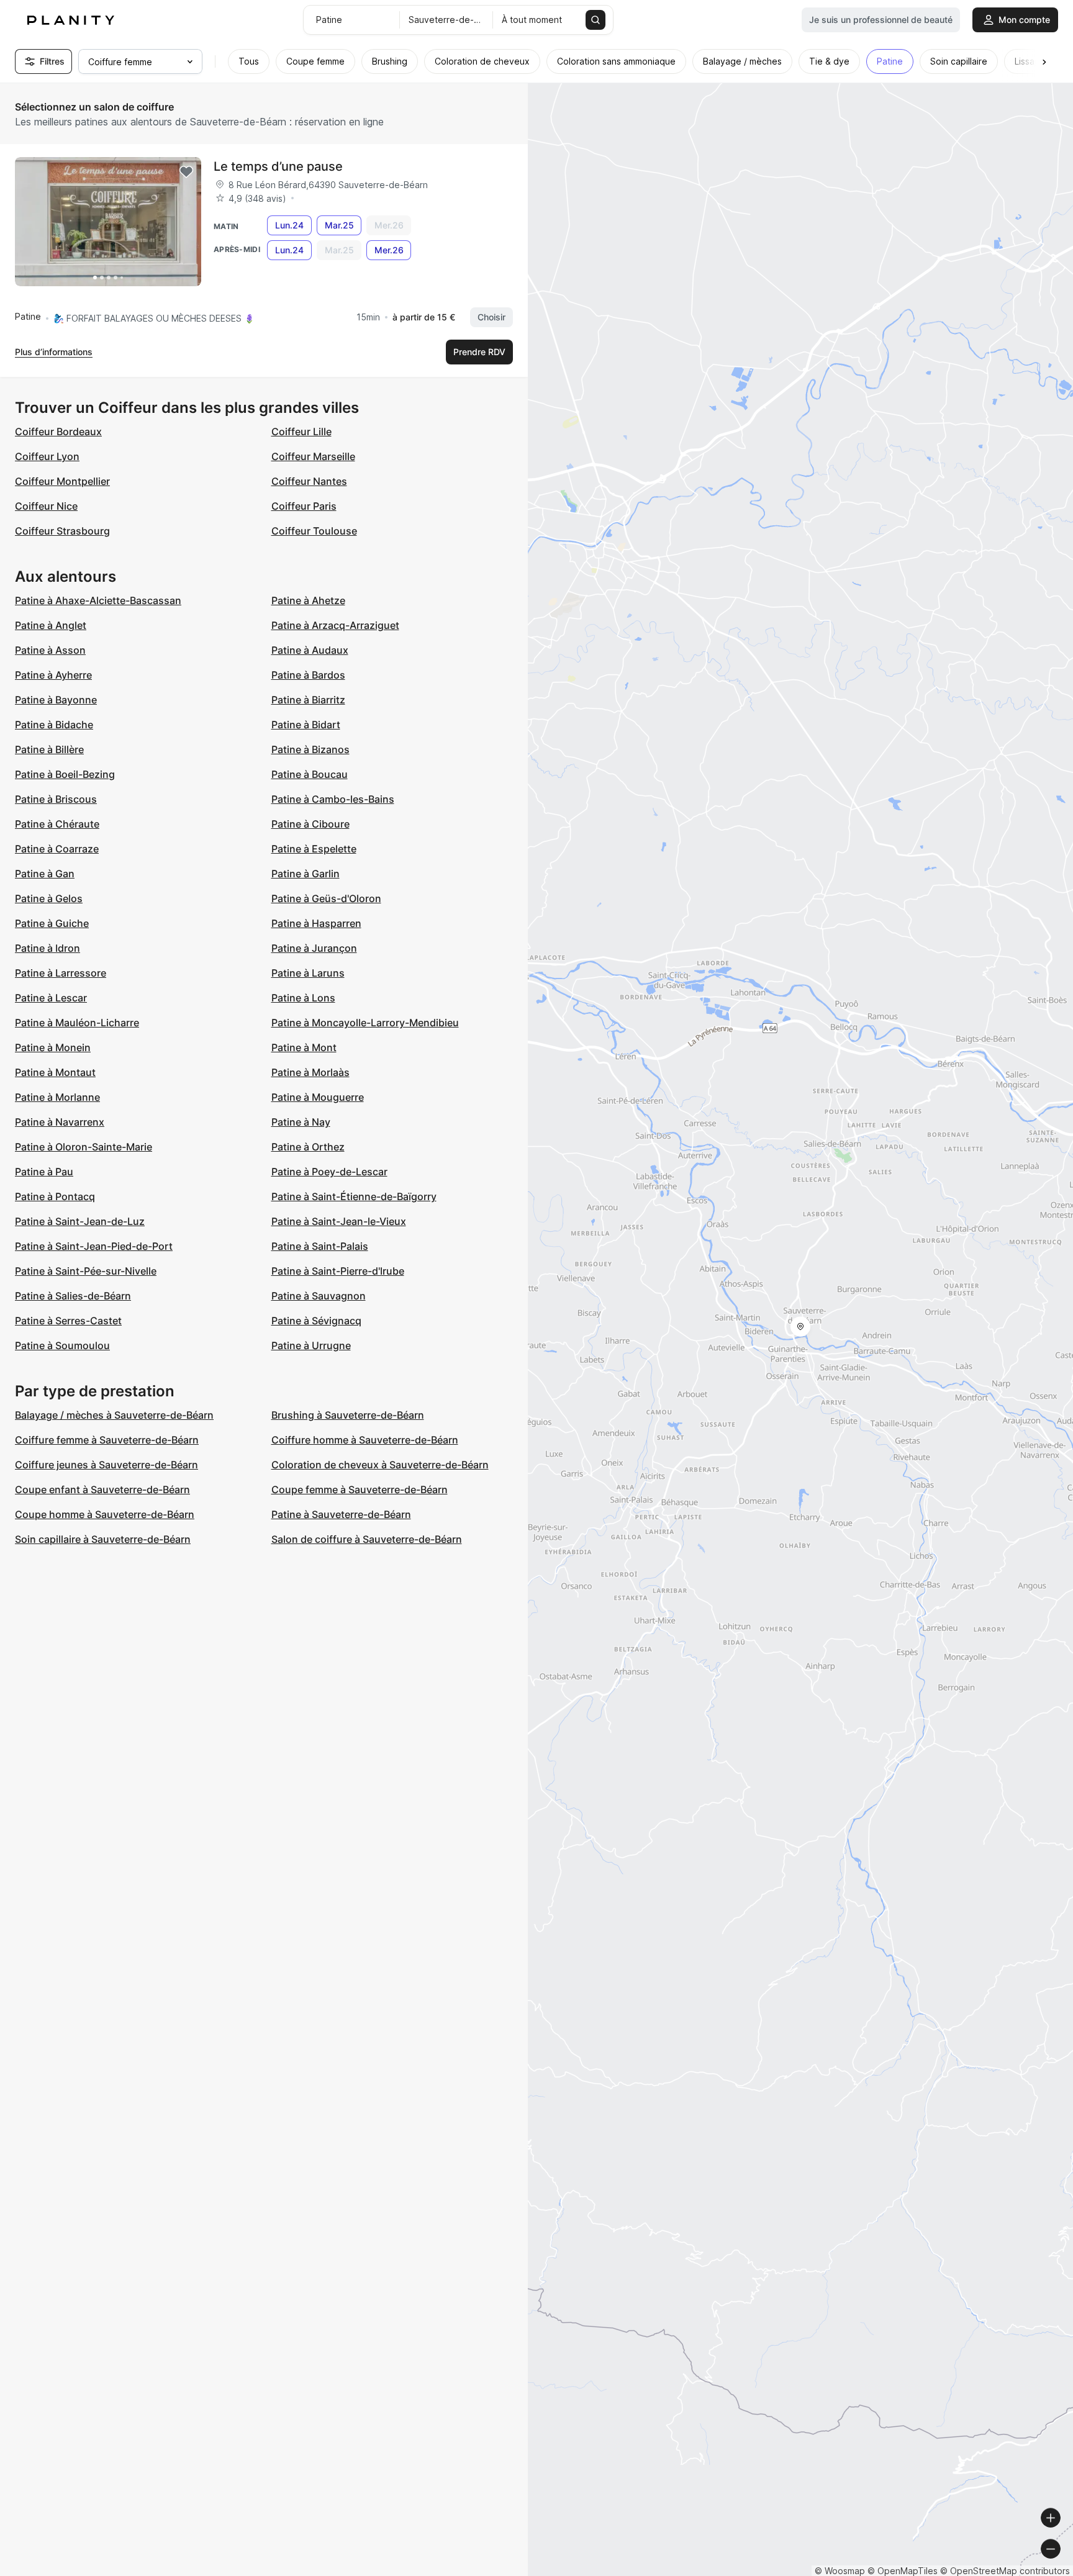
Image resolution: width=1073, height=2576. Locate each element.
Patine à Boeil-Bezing (65, 774)
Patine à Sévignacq (316, 1321)
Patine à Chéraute (57, 824)
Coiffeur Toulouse (314, 531)
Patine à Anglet (51, 625)
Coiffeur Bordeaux (58, 432)
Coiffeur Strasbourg (62, 531)
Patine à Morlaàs (310, 1072)
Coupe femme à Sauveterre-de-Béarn (360, 1489)
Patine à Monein (53, 1047)
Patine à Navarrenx (60, 1122)
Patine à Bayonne (56, 700)
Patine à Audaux (310, 650)
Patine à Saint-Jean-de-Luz (80, 1221)
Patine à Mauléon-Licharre (77, 1023)
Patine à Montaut (55, 1072)
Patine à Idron (48, 948)
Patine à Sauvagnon (319, 1296)
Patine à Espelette (314, 849)
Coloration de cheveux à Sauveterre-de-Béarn (380, 1465)
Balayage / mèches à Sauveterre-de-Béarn (114, 1415)
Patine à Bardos (308, 675)
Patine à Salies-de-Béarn (73, 1296)
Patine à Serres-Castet (68, 1321)
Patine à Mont (304, 1047)
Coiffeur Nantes (309, 481)
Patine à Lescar (51, 998)
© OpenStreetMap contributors (1005, 2571)
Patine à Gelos (49, 898)
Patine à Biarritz (308, 700)
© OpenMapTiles (903, 2571)
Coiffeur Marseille (313, 456)
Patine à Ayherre (53, 675)
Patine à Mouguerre (318, 1097)
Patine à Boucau (310, 774)
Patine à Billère (49, 749)
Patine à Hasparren (316, 923)
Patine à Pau (44, 1172)
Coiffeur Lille (301, 432)
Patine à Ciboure (310, 824)
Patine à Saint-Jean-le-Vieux (339, 1221)
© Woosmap (840, 2571)
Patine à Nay (301, 1122)
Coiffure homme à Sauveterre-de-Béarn (365, 1440)
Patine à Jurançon (314, 948)
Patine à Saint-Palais (320, 1246)
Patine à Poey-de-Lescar (329, 1172)
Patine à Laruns (308, 973)
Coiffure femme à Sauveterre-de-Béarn (107, 1440)
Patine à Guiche (52, 923)
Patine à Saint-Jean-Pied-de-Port (94, 1246)
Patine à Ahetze (308, 600)
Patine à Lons (303, 998)
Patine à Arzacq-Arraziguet (335, 625)
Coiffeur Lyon (47, 456)
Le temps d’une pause (278, 166)
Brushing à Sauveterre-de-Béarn (348, 1415)
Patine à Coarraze (57, 849)
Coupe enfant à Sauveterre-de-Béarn (102, 1489)
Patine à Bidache (54, 725)
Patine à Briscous (56, 799)
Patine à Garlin (306, 874)
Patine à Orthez (308, 1147)
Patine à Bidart (306, 725)
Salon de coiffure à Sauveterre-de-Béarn (367, 1539)
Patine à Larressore (61, 973)
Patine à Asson (50, 650)
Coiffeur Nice (46, 506)
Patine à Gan (45, 874)
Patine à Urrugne (311, 1345)
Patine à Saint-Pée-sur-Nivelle (86, 1271)
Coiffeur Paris (304, 506)
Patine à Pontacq (55, 1196)
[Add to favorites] (186, 172)
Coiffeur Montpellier (62, 481)
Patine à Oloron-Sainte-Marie (84, 1147)
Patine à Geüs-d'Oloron (326, 898)
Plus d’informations (54, 352)
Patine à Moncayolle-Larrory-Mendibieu (365, 1023)
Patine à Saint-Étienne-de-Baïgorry (354, 1196)
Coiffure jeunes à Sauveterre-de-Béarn (106, 1465)
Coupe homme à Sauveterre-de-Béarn (105, 1514)
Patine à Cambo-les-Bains (333, 799)
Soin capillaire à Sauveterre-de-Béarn (103, 1539)
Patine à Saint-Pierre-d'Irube (338, 1271)
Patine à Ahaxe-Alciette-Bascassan (98, 600)
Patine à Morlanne (57, 1097)
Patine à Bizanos (310, 749)
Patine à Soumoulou (62, 1345)
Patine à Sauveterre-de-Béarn (341, 1514)
